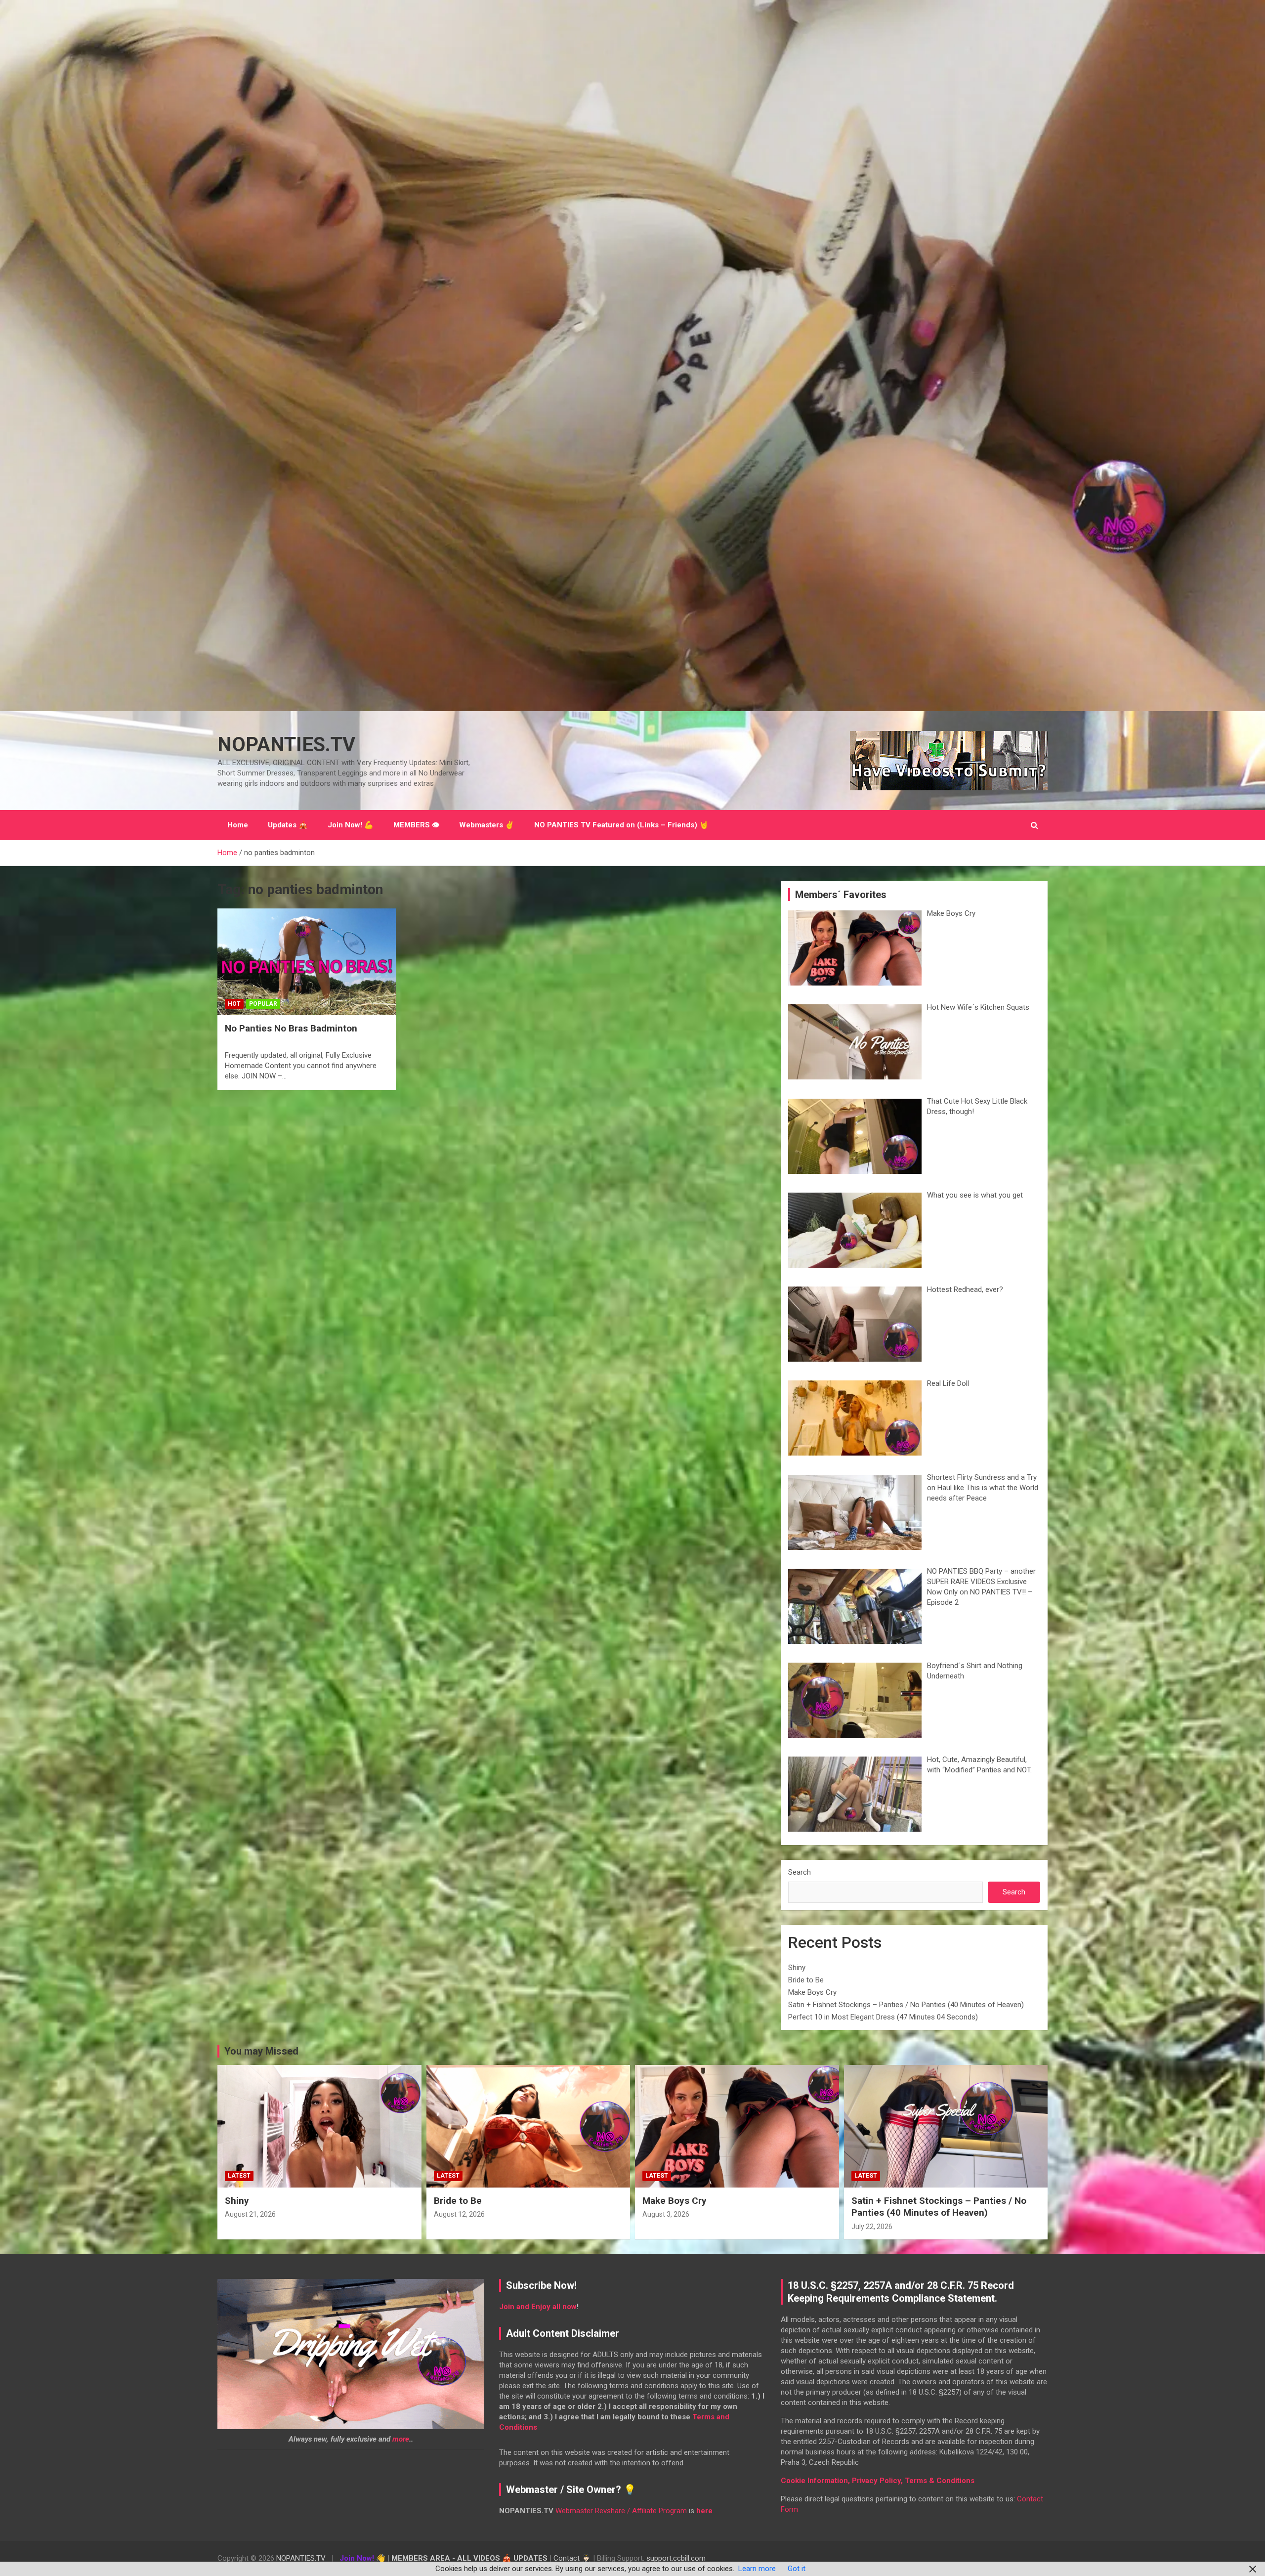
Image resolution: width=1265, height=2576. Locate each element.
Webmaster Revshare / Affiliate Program (621, 2511)
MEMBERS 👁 (416, 825)
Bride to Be (806, 1980)
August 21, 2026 (250, 2214)
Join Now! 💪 (351, 825)
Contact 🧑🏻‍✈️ (572, 2558)
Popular (263, 1004)
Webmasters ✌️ (487, 825)
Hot (234, 1004)
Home (238, 825)
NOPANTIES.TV (286, 745)
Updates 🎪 (288, 825)
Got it (797, 2569)
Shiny (797, 1968)
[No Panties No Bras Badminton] (307, 962)
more (401, 2439)
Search (800, 1872)
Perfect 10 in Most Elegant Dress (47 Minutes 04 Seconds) (883, 2017)
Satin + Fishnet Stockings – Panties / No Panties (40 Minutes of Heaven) (906, 2005)
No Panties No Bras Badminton (291, 1028)
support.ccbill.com (676, 2558)
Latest (239, 2176)
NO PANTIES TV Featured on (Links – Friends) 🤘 (621, 825)
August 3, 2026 (666, 2214)
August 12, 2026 (459, 2214)
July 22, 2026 (872, 2227)
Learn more (757, 2569)
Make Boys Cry (812, 1992)
